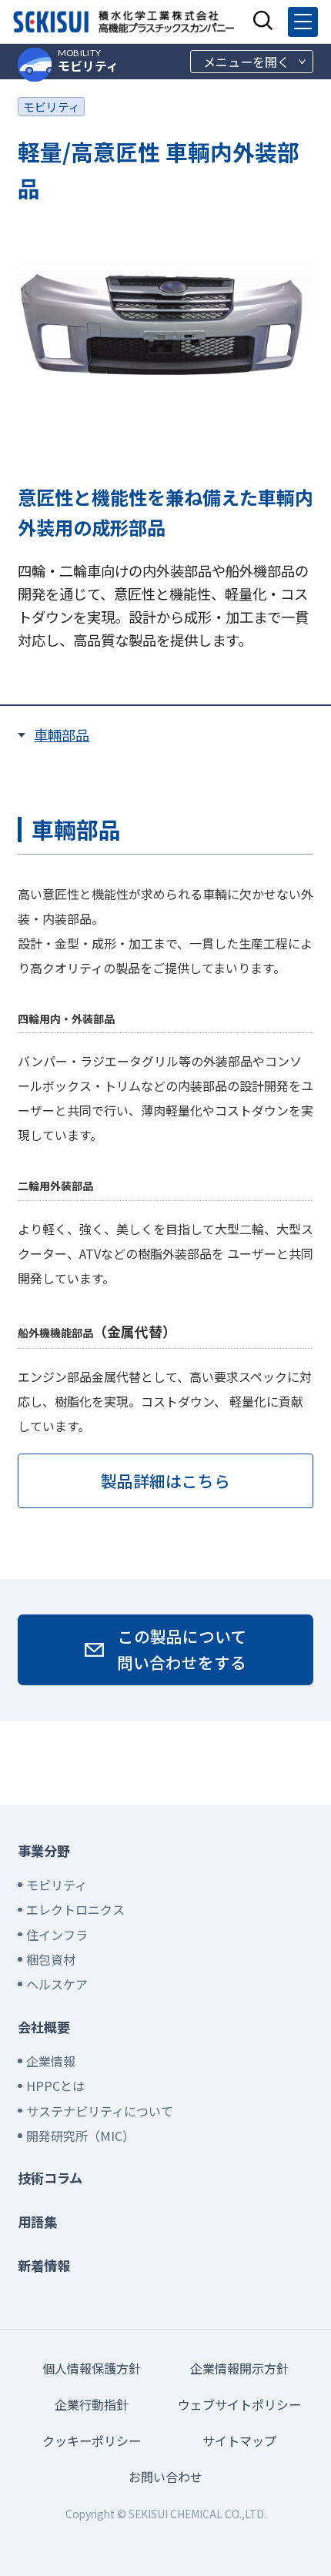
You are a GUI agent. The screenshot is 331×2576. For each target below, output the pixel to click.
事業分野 (44, 1850)
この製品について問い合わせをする (182, 1649)
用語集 (37, 2221)
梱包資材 (51, 1959)
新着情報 (44, 2265)
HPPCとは (55, 2086)
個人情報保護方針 (92, 2368)
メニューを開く (246, 62)
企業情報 (51, 2061)
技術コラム (50, 2178)
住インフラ (57, 1935)
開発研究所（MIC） (80, 2136)
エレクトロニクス (75, 1909)
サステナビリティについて (100, 2111)
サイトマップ (239, 2441)
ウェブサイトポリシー (239, 2404)
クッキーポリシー (92, 2441)
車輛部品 (62, 734)
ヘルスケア (57, 1984)
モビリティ (88, 61)
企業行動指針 (92, 2404)
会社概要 (44, 2027)
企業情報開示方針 (239, 2368)
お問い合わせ (165, 2477)
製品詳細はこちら (165, 1480)
